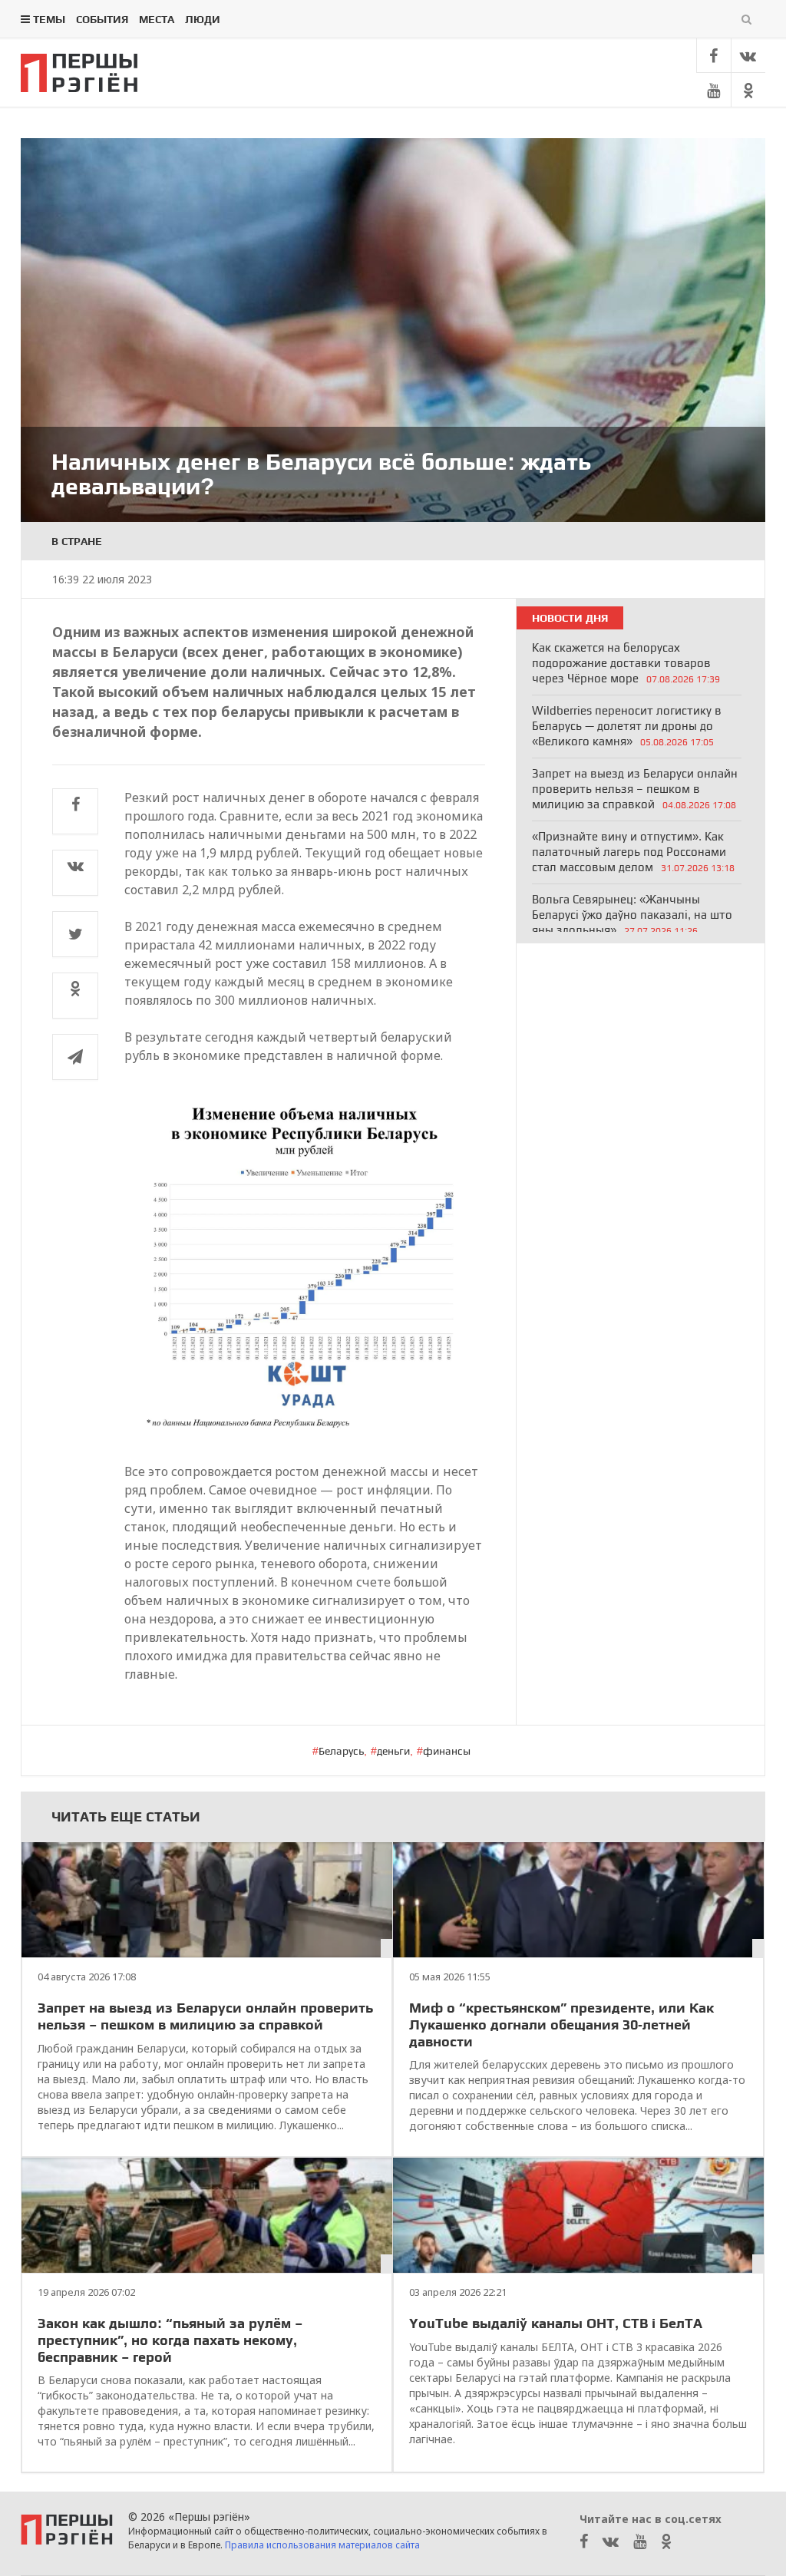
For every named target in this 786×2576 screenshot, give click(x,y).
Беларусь (341, 1751)
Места (157, 19)
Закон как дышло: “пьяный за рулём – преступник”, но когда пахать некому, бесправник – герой (170, 2340)
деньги (393, 1751)
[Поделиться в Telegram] (75, 1057)
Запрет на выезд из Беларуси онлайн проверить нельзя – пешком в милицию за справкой (205, 2016)
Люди (203, 19)
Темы (49, 19)
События (102, 19)
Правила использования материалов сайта (322, 2545)
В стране (77, 541)
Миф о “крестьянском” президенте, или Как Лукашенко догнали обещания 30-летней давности (561, 2024)
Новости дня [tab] (570, 618)
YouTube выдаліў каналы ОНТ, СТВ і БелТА (556, 2323)
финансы (447, 1751)
